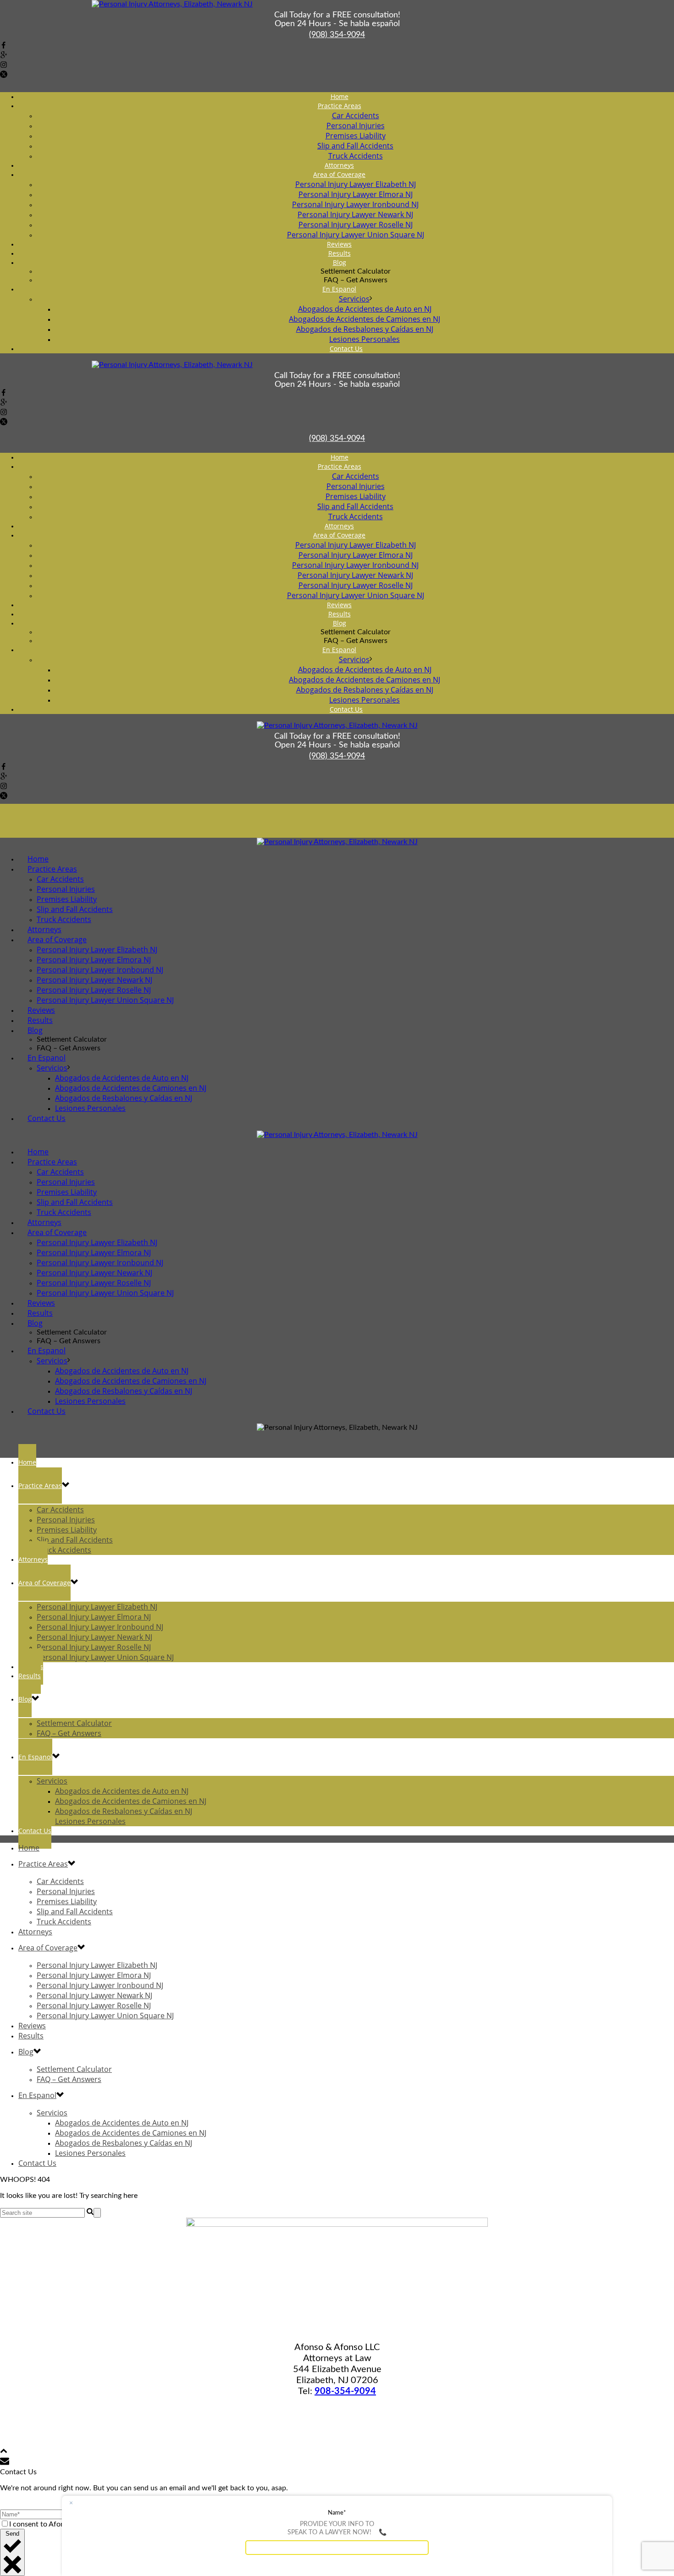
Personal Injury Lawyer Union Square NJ (105, 1000)
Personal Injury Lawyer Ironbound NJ (355, 204)
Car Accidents (356, 115)
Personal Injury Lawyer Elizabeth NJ (356, 184)
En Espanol (339, 289)
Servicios (354, 299)
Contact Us (346, 349)
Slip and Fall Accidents (355, 146)
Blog (340, 262)
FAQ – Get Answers (69, 1733)
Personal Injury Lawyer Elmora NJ (356, 194)
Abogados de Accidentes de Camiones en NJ (365, 319)
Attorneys (33, 1559)
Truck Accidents (64, 1550)
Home (27, 1462)
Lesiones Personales (90, 1108)
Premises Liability (356, 136)
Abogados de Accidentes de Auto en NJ (365, 309)
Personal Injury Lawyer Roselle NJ (356, 225)
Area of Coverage (339, 174)
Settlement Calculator (74, 1723)
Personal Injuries (356, 126)
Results (30, 1676)
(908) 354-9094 (337, 35)
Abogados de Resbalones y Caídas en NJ (365, 329)
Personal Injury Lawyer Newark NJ (355, 214)
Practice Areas (340, 106)
